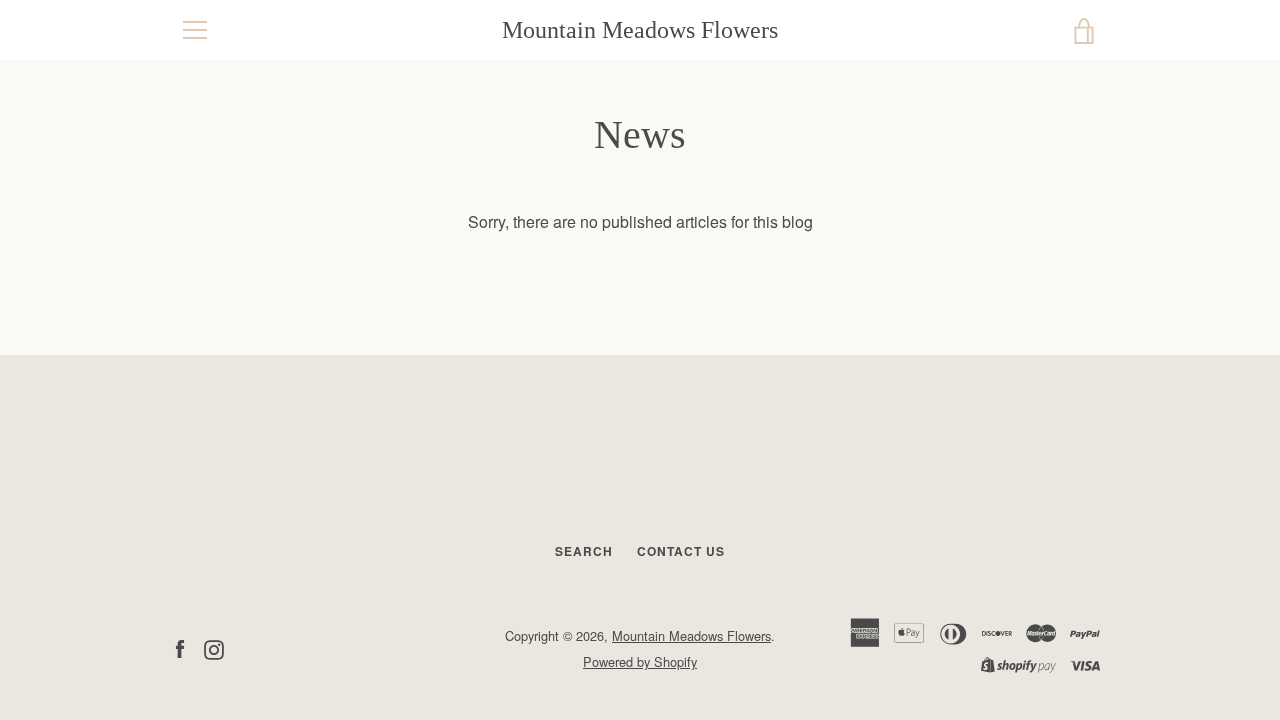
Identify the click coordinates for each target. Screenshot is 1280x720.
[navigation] (195, 30)
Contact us (681, 551)
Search (584, 551)
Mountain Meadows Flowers (640, 30)
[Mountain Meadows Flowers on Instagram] (214, 647)
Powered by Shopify (640, 661)
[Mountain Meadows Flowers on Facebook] (180, 647)
